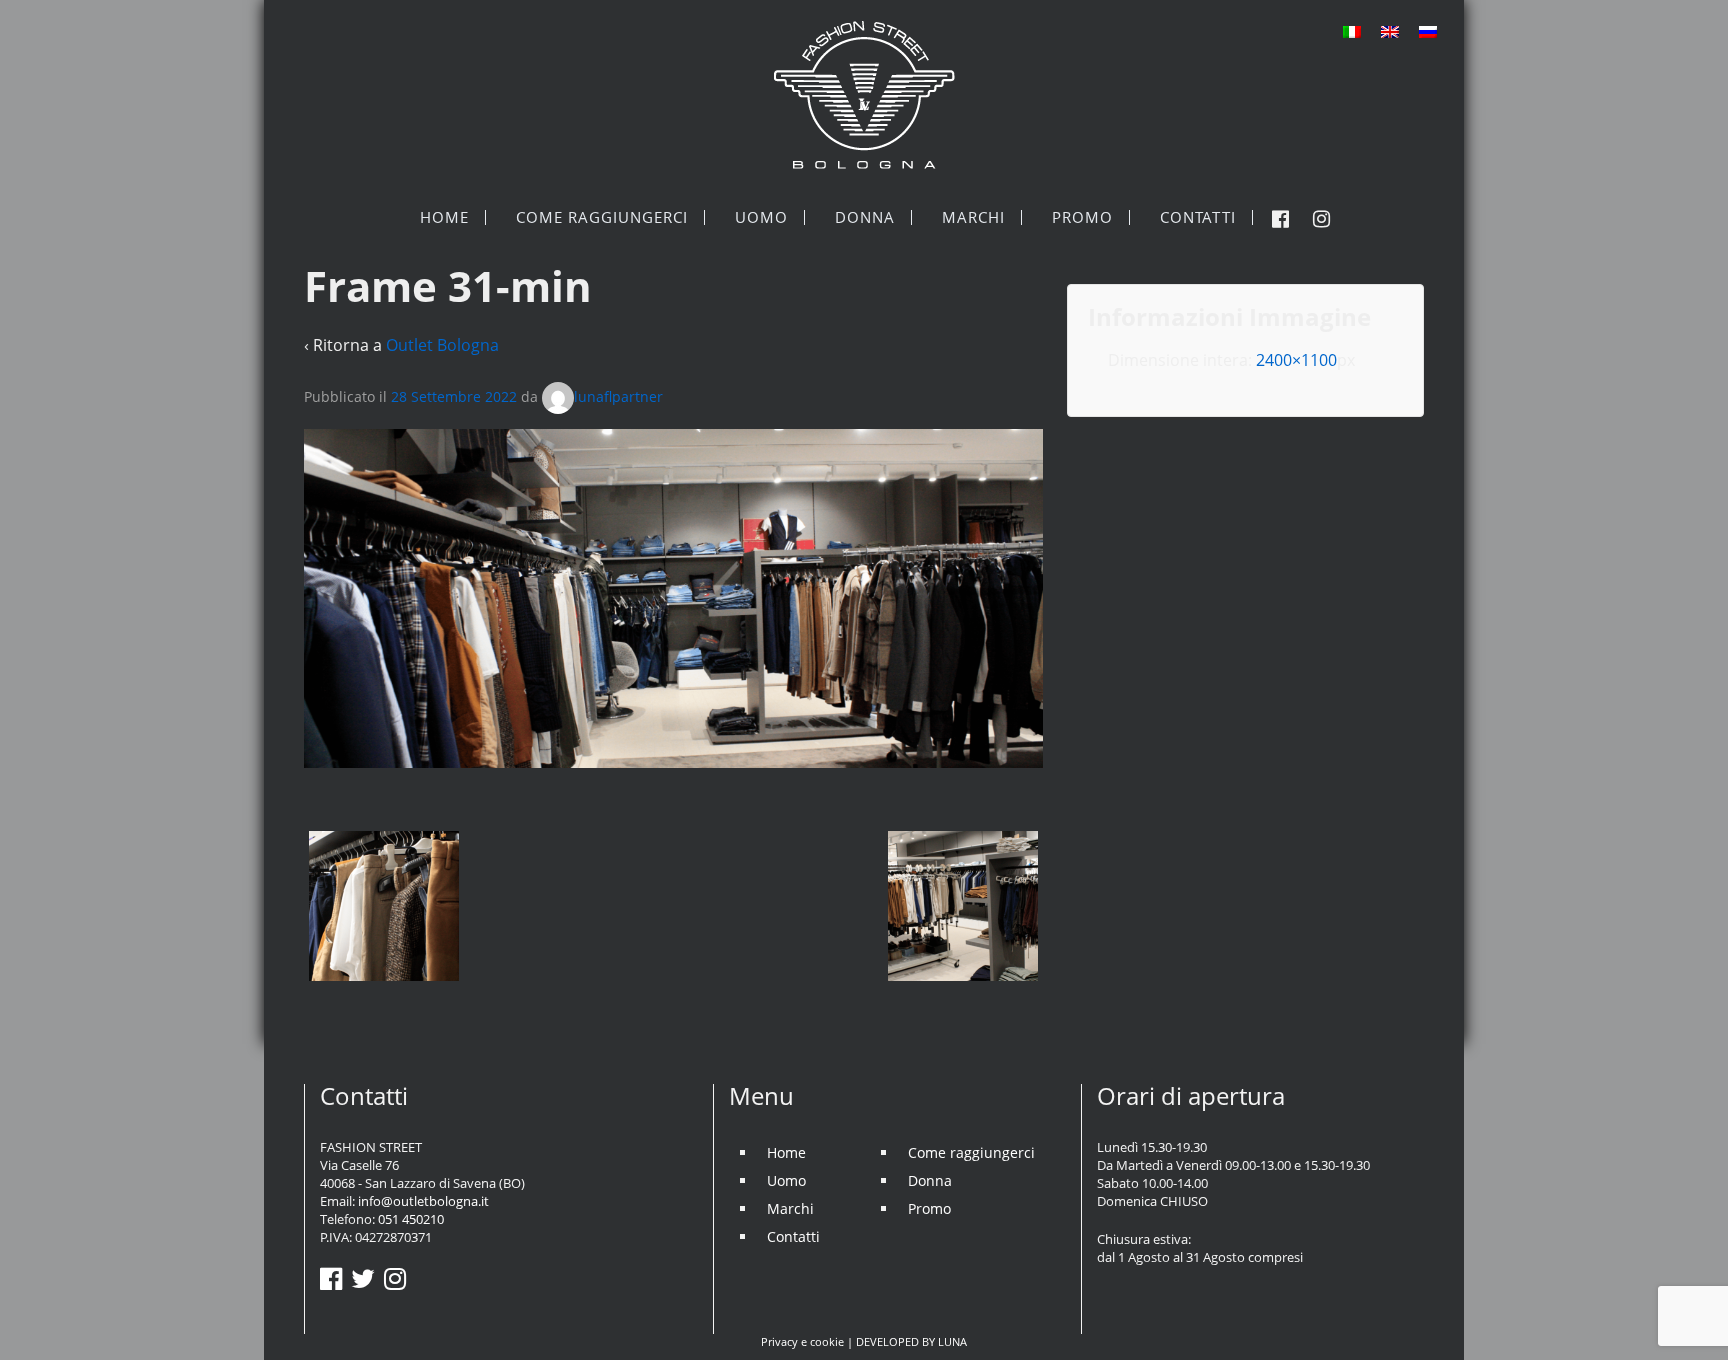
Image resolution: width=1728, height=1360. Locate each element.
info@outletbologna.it (423, 1201)
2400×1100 (1296, 360)
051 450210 (411, 1219)
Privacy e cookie (802, 1341)
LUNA (952, 1341)
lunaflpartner (618, 396)
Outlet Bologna (442, 345)
